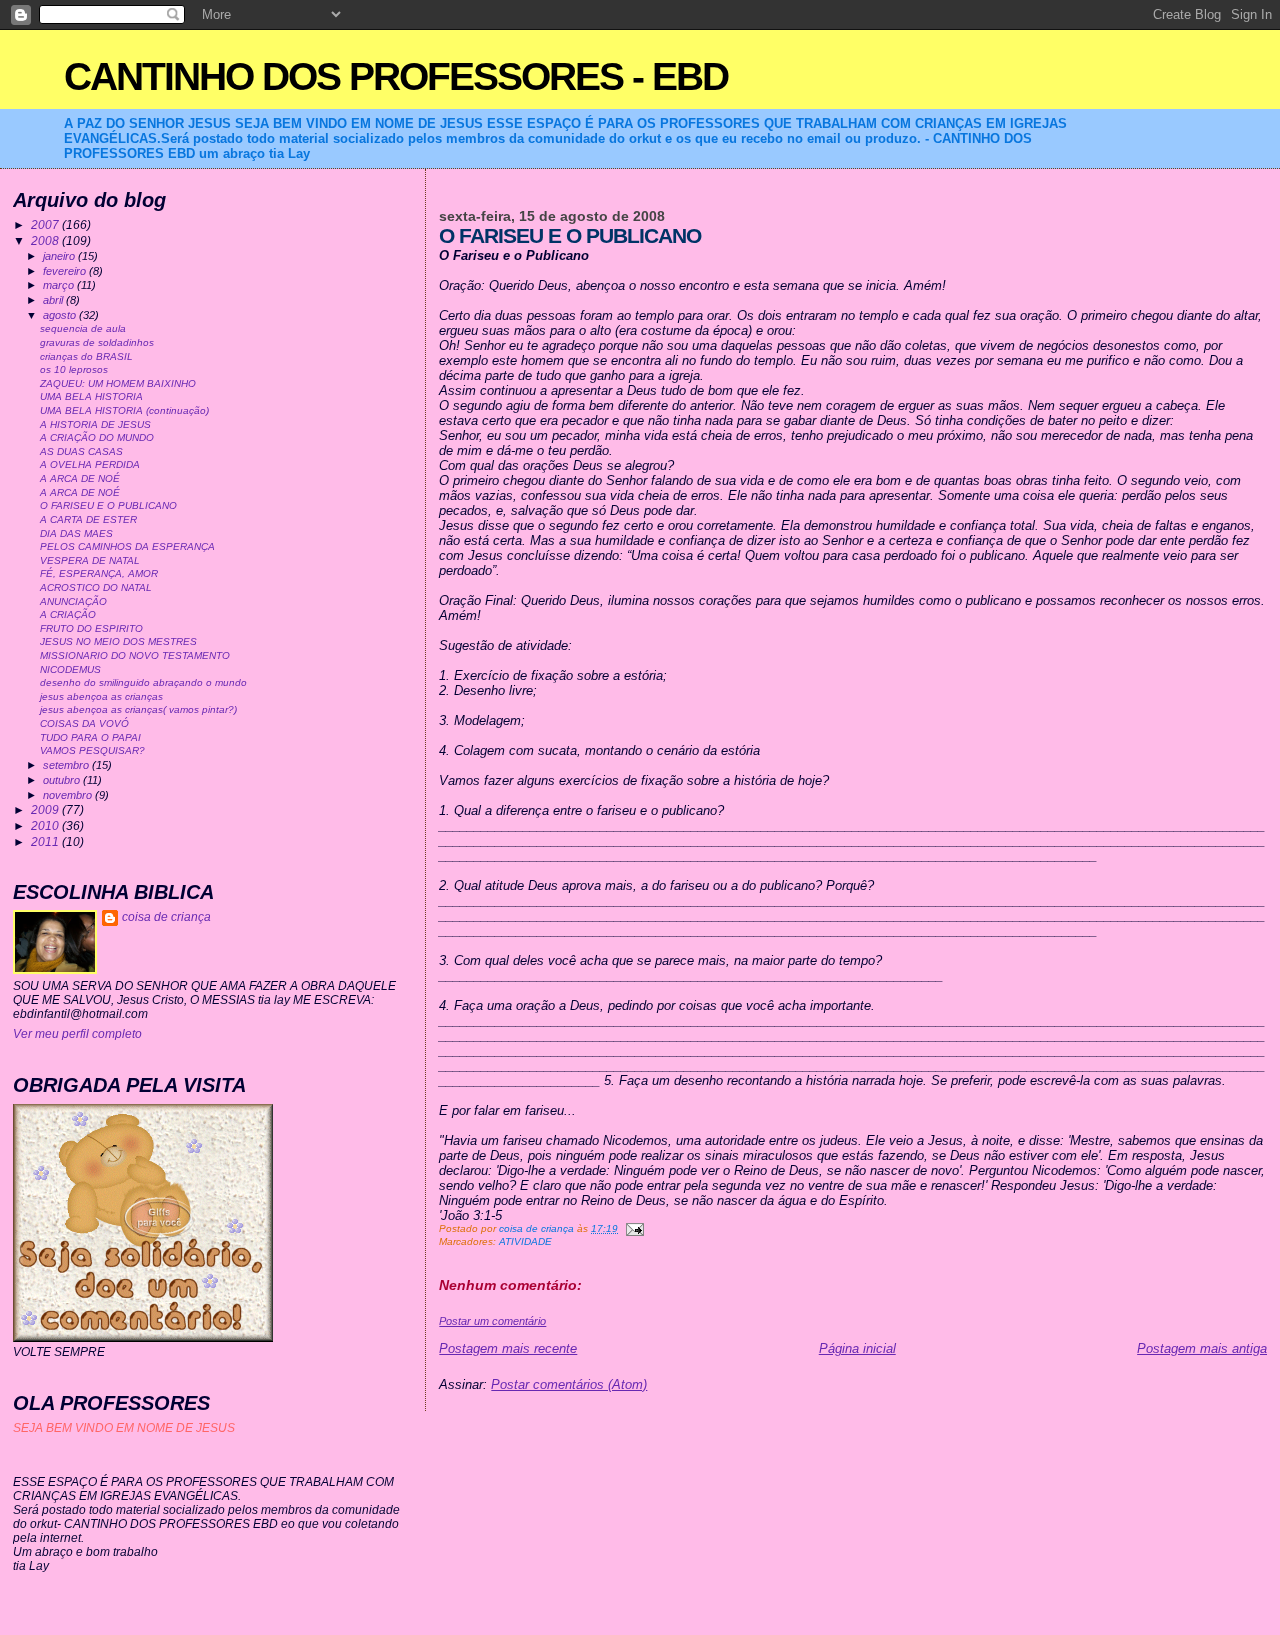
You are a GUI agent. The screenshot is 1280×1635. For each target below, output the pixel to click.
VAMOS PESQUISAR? (92, 750)
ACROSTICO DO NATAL (96, 587)
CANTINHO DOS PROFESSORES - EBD (396, 76)
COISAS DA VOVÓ (84, 723)
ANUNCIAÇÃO (73, 601)
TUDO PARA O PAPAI (90, 737)
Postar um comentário (492, 1321)
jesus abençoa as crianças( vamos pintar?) (138, 709)
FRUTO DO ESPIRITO (91, 628)
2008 (46, 240)
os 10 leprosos (74, 369)
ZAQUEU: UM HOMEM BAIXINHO (118, 383)
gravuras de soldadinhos (97, 342)
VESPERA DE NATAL (90, 560)
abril (54, 300)
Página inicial (857, 1348)
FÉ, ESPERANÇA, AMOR (99, 573)
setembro (67, 765)
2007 (46, 224)
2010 (46, 825)
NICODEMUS (70, 669)
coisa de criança (166, 917)
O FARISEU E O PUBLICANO (108, 505)
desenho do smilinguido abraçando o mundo (143, 682)
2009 (46, 809)
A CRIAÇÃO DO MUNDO (97, 437)
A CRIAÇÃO (68, 614)
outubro (63, 780)
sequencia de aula (83, 328)
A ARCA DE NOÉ (80, 478)
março (60, 285)
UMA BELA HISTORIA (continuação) (124, 410)
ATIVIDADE (525, 1241)
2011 (46, 841)
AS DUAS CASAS (81, 451)
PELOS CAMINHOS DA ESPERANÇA (127, 546)
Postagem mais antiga (1202, 1348)
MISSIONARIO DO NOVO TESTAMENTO (135, 655)
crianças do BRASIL (86, 356)
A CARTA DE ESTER (88, 519)
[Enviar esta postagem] (634, 1228)
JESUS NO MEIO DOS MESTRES (118, 641)
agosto (61, 315)
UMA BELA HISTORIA (91, 396)
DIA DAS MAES (76, 533)
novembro (69, 795)
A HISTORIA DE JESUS (95, 424)
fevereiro (66, 271)
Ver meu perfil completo (77, 1034)
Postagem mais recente (508, 1348)
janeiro (60, 256)
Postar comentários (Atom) (569, 1384)
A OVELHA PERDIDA (90, 464)
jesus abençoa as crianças (101, 696)
